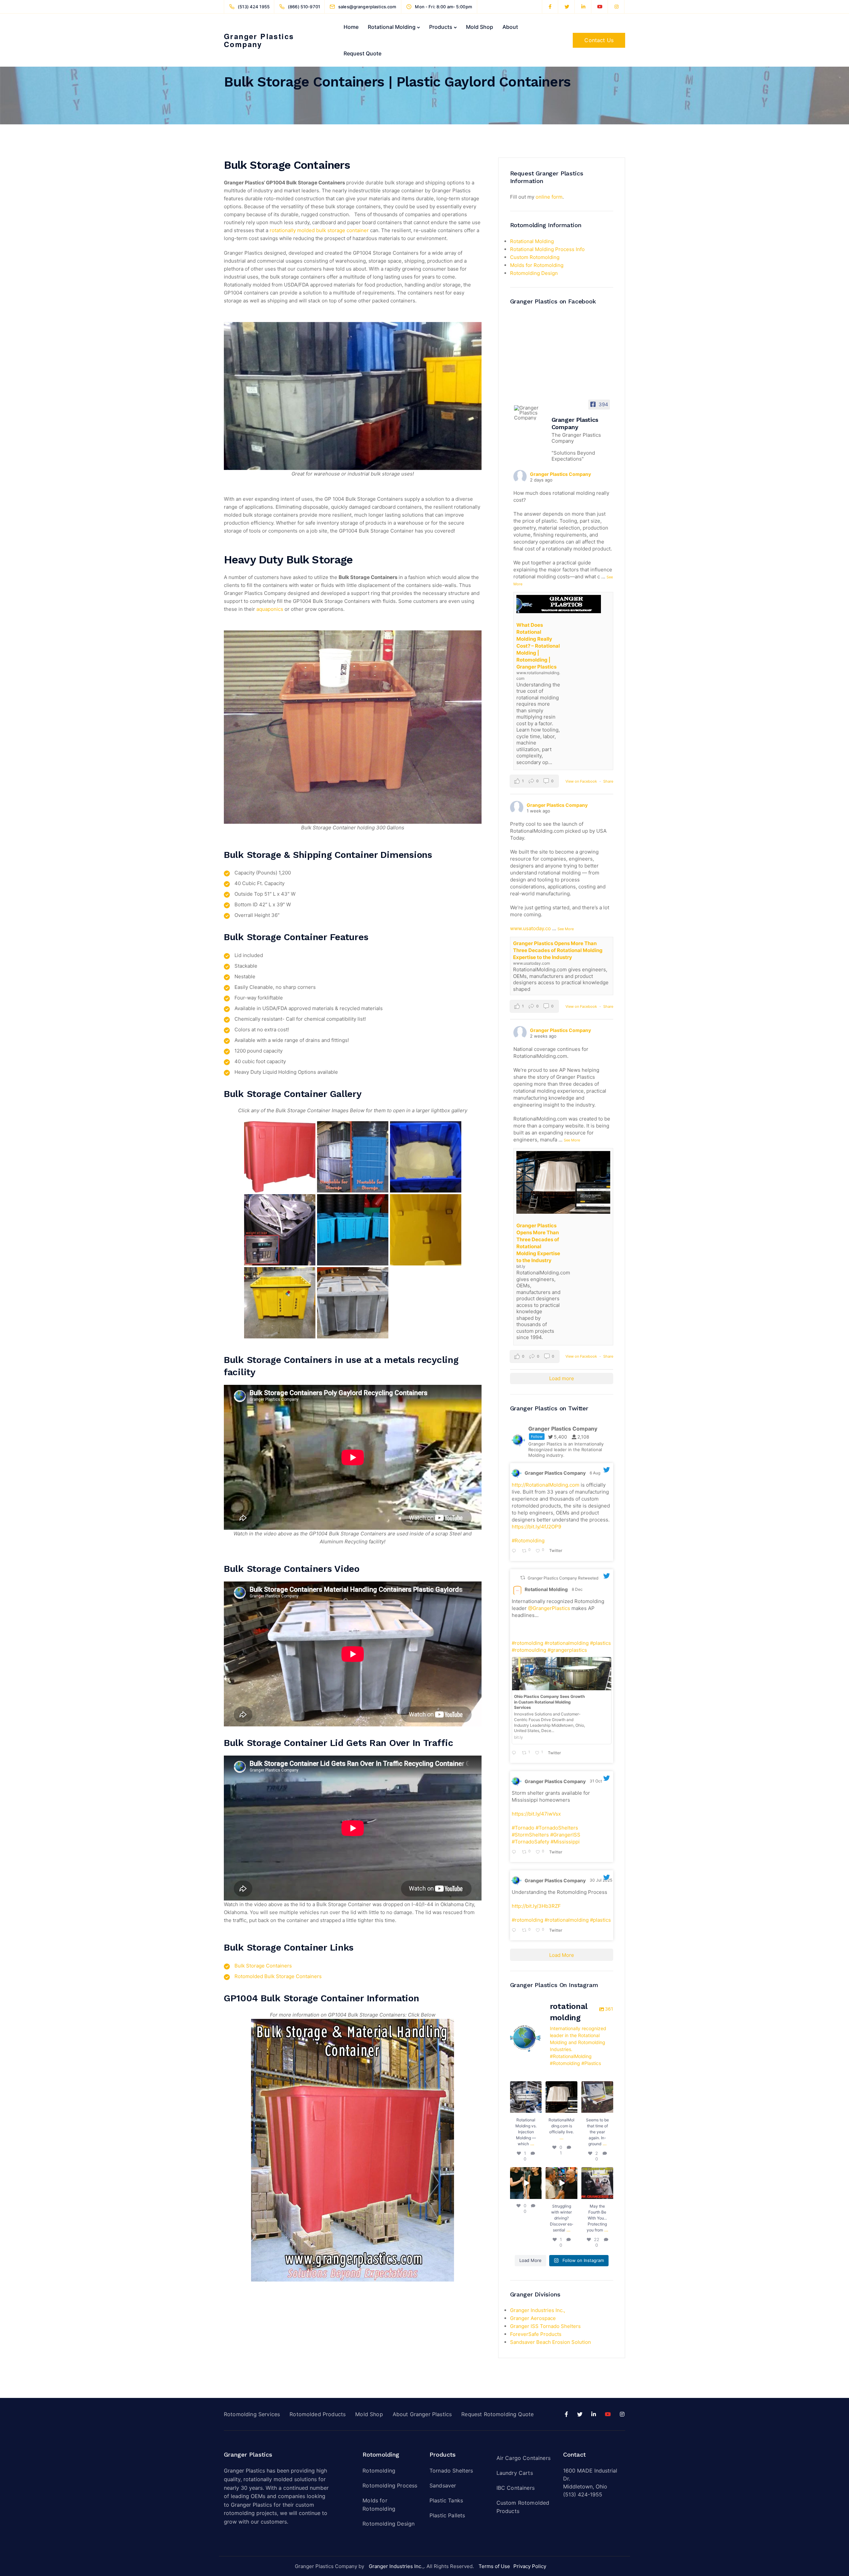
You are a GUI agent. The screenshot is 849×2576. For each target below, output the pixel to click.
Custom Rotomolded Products (523, 2507)
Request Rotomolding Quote (497, 2414)
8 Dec (578, 1589)
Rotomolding (379, 2471)
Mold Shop (480, 27)
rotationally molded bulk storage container (319, 230)
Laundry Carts (515, 2473)
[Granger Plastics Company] (530, 413)
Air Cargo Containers (523, 2458)
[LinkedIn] (583, 7)
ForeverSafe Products (536, 2334)
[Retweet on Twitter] (523, 1578)
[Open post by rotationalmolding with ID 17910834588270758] (561, 2183)
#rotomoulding (529, 1650)
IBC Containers (516, 2488)
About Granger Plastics (422, 2414)
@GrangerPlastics (549, 1608)
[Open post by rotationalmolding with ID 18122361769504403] (526, 2183)
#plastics (600, 1643)
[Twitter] (567, 7)
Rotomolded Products (318, 2414)
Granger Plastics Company (259, 40)
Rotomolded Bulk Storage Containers (278, 1976)
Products (441, 27)
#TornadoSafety (530, 1842)
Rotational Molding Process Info (547, 249)
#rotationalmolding (567, 1643)
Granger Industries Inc (395, 2566)
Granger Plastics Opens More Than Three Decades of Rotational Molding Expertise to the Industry (558, 950)
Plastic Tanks (446, 2500)
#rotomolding (527, 1643)
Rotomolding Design (534, 273)
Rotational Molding (392, 27)
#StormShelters (530, 1835)
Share (608, 781)
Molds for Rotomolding (537, 265)
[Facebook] (550, 7)
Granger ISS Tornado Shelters (545, 2326)
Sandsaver (443, 2485)
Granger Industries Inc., (538, 2310)
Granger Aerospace (533, 2318)
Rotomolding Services (252, 2414)
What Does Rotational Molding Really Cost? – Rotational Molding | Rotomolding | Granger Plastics (538, 646)
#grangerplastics (567, 1650)
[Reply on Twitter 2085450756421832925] (515, 1551)
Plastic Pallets (447, 2515)
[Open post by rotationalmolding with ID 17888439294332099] (597, 2097)
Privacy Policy (530, 2566)
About (510, 27)
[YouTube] (600, 7)
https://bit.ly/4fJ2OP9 (536, 1527)
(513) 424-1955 (583, 2494)
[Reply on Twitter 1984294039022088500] (515, 1852)
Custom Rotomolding (535, 257)
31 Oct (596, 1781)
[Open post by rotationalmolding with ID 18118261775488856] (561, 2097)
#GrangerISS (565, 1835)
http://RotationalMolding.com (546, 1485)
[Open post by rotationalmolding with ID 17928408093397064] (526, 2097)
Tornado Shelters (451, 2471)
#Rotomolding (528, 1541)
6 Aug (595, 1473)
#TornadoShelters (557, 1828)
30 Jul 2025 (601, 1880)
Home (351, 27)
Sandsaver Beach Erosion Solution (551, 2342)
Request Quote (362, 53)
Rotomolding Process (390, 2485)
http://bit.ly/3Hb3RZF (536, 1906)
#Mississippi (565, 1842)
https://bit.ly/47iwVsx (536, 1814)
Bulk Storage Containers (263, 1966)
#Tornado (523, 1828)
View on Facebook (582, 781)
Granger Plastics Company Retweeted (563, 1578)
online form (549, 197)
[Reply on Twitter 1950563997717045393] (515, 1931)
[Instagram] (617, 7)
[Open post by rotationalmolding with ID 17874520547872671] (597, 2183)
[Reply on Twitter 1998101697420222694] (515, 1753)
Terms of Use (494, 2566)
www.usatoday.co (530, 928)
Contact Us (599, 40)
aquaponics (270, 609)
